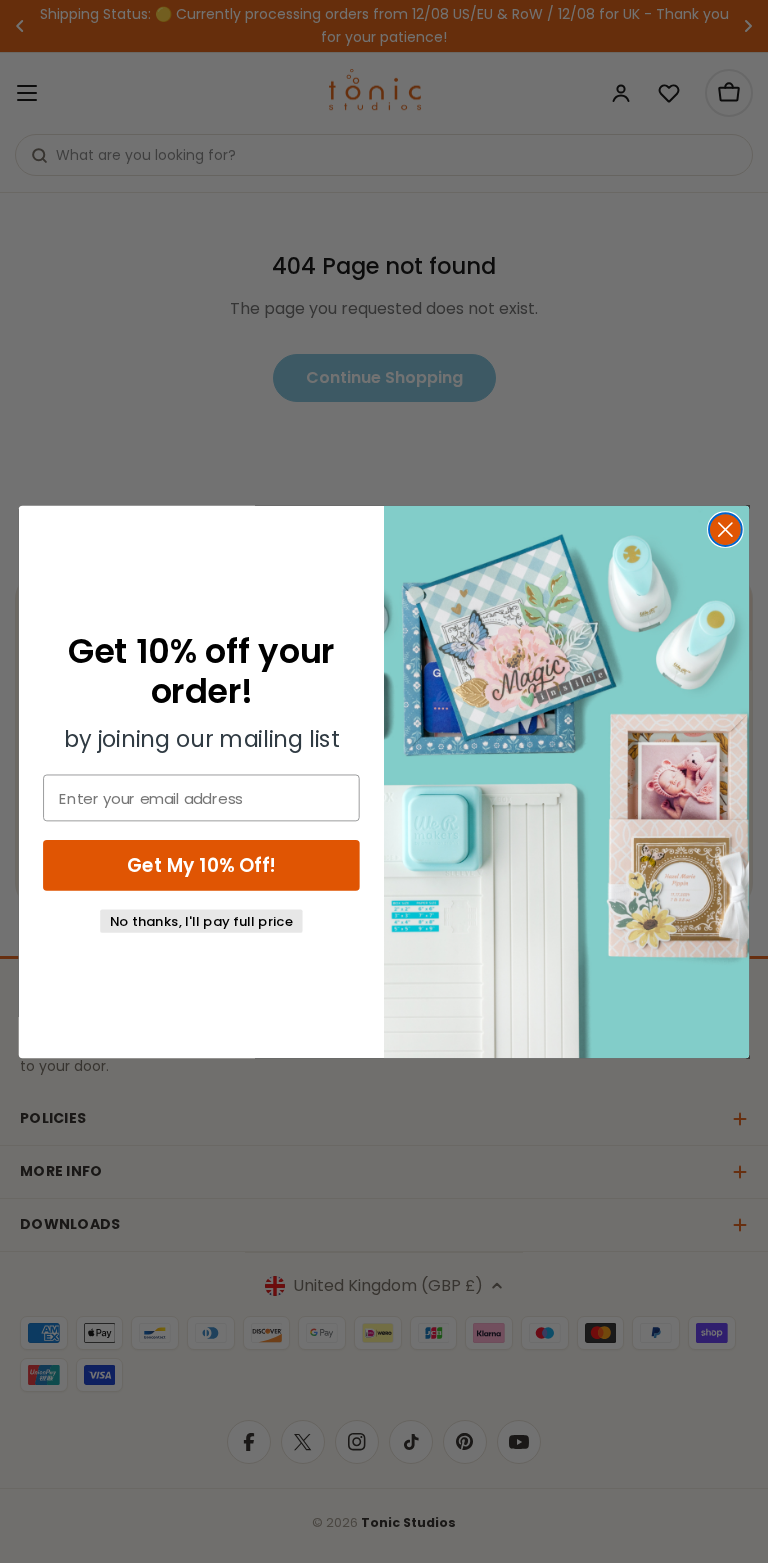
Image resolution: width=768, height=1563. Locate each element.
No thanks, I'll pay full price (202, 920)
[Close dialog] (725, 529)
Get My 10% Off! (201, 865)
